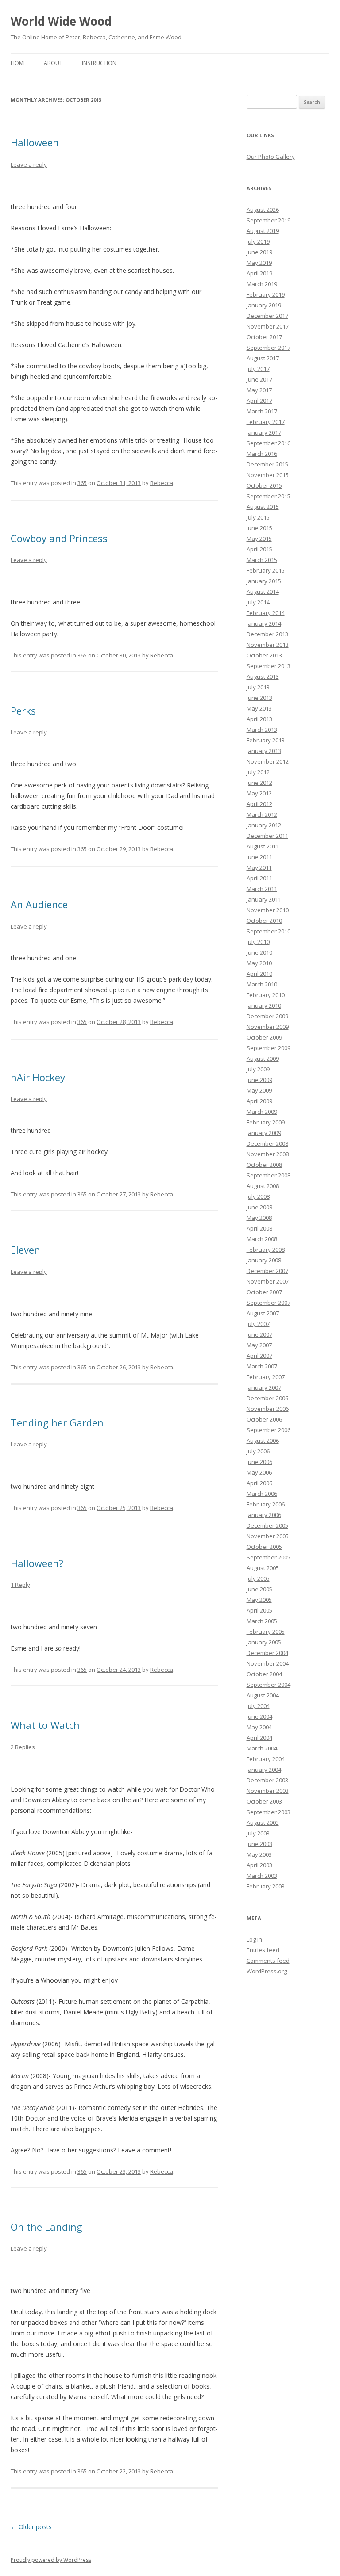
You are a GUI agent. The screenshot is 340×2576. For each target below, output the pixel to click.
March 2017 (262, 411)
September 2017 (269, 348)
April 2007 (259, 1356)
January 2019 (264, 305)
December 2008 (267, 1143)
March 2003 (262, 1876)
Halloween (35, 142)
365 (82, 483)
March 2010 (262, 984)
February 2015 (266, 570)
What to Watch (45, 1725)
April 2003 (259, 1865)
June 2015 (259, 528)
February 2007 (266, 1377)
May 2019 (259, 263)
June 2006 (259, 1462)
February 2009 (266, 1122)
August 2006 (263, 1441)
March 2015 (262, 560)
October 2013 (264, 655)
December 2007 (267, 1271)
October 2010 (264, 921)
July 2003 (258, 1833)
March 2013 (262, 730)
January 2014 (264, 623)
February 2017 (266, 422)
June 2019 (259, 252)
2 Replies (23, 1747)
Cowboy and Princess (59, 538)
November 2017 (268, 326)
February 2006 (266, 1504)
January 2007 (264, 1387)
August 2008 (263, 1186)
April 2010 (259, 974)
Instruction (99, 63)
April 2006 (259, 1483)
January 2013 (264, 751)
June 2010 (259, 952)
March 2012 (262, 814)
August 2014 (263, 592)
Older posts (31, 2527)
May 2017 (259, 390)
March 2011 (262, 889)
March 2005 (262, 1621)
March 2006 (262, 1494)
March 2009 (262, 1112)
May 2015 (259, 539)
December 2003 (267, 1780)
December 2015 (267, 464)
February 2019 (266, 294)
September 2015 (269, 496)
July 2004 (258, 1706)
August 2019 (263, 231)
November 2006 (268, 1409)
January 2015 (264, 581)
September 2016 (269, 443)
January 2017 (264, 432)
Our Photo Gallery (271, 157)
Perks (23, 711)
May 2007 (259, 1345)
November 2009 (268, 1027)
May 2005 (259, 1600)
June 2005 (259, 1589)
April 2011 (259, 878)
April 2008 (259, 1228)
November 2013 (268, 645)
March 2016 (262, 454)
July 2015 (258, 517)
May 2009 (259, 1090)
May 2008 (259, 1218)
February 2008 (266, 1250)
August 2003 (263, 1823)
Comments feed (268, 1961)
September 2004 (269, 1685)
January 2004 (264, 1770)
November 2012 (268, 761)
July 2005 (258, 1578)
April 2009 (259, 1101)
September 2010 (269, 931)
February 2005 (266, 1632)
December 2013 (267, 634)
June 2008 (259, 1207)
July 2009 (258, 1069)
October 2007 (264, 1292)
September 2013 (269, 666)
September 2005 (269, 1557)
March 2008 (262, 1239)
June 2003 (259, 1844)
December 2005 (267, 1525)
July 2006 (258, 1451)
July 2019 (258, 241)
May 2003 (259, 1854)
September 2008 (269, 1175)
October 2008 (264, 1165)
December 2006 (267, 1398)
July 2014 (258, 602)
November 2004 (268, 1663)
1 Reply (20, 1585)
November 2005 (268, 1536)
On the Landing (46, 2227)
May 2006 (259, 1472)
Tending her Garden (57, 1422)
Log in (254, 1939)
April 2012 (259, 804)
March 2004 (262, 1748)
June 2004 (259, 1716)
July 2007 (258, 1324)
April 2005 (259, 1610)
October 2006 (264, 1419)
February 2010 (266, 995)
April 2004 (259, 1738)
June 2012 (259, 783)
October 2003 (264, 1801)
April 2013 (259, 719)
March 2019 (262, 284)
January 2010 (264, 1005)
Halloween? (37, 1563)
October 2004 (264, 1674)
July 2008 (258, 1196)
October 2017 (264, 337)
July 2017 (258, 369)
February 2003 (266, 1886)
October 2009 (264, 1037)
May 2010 (259, 963)
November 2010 (268, 910)
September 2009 (269, 1048)
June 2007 (259, 1334)
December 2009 (267, 1016)
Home (18, 63)
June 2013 (259, 698)
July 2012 (258, 772)
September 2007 (269, 1303)
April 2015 (259, 549)
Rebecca (162, 483)
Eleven (25, 1250)
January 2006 (264, 1515)
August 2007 (263, 1313)
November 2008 (268, 1154)
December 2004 (267, 1653)
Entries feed (263, 1950)
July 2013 (258, 687)
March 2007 (262, 1366)
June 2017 (259, 379)
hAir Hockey (38, 1077)
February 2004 (266, 1759)
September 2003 (269, 1812)
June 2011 (259, 857)
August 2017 (263, 358)
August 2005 (263, 1568)
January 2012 (264, 825)
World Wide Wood (61, 21)
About (53, 63)
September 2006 (269, 1430)
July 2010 (258, 942)
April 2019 (259, 273)
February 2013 (266, 740)
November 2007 (268, 1281)
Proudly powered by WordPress (51, 2560)
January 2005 (264, 1642)
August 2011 (263, 846)
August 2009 (263, 1059)
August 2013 (263, 676)
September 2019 (269, 220)
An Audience (39, 904)
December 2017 (267, 316)
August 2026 (263, 210)
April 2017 (259, 401)
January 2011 (264, 899)
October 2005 (264, 1547)
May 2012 (259, 793)
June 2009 (259, 1080)
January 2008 (264, 1260)
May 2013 (259, 708)
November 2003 (268, 1791)
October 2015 (264, 485)
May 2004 (259, 1727)
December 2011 (267, 836)
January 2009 (264, 1133)
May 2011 (259, 868)
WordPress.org (267, 1971)
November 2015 (268, 475)
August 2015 (263, 507)
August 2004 (263, 1695)
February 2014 (266, 613)
